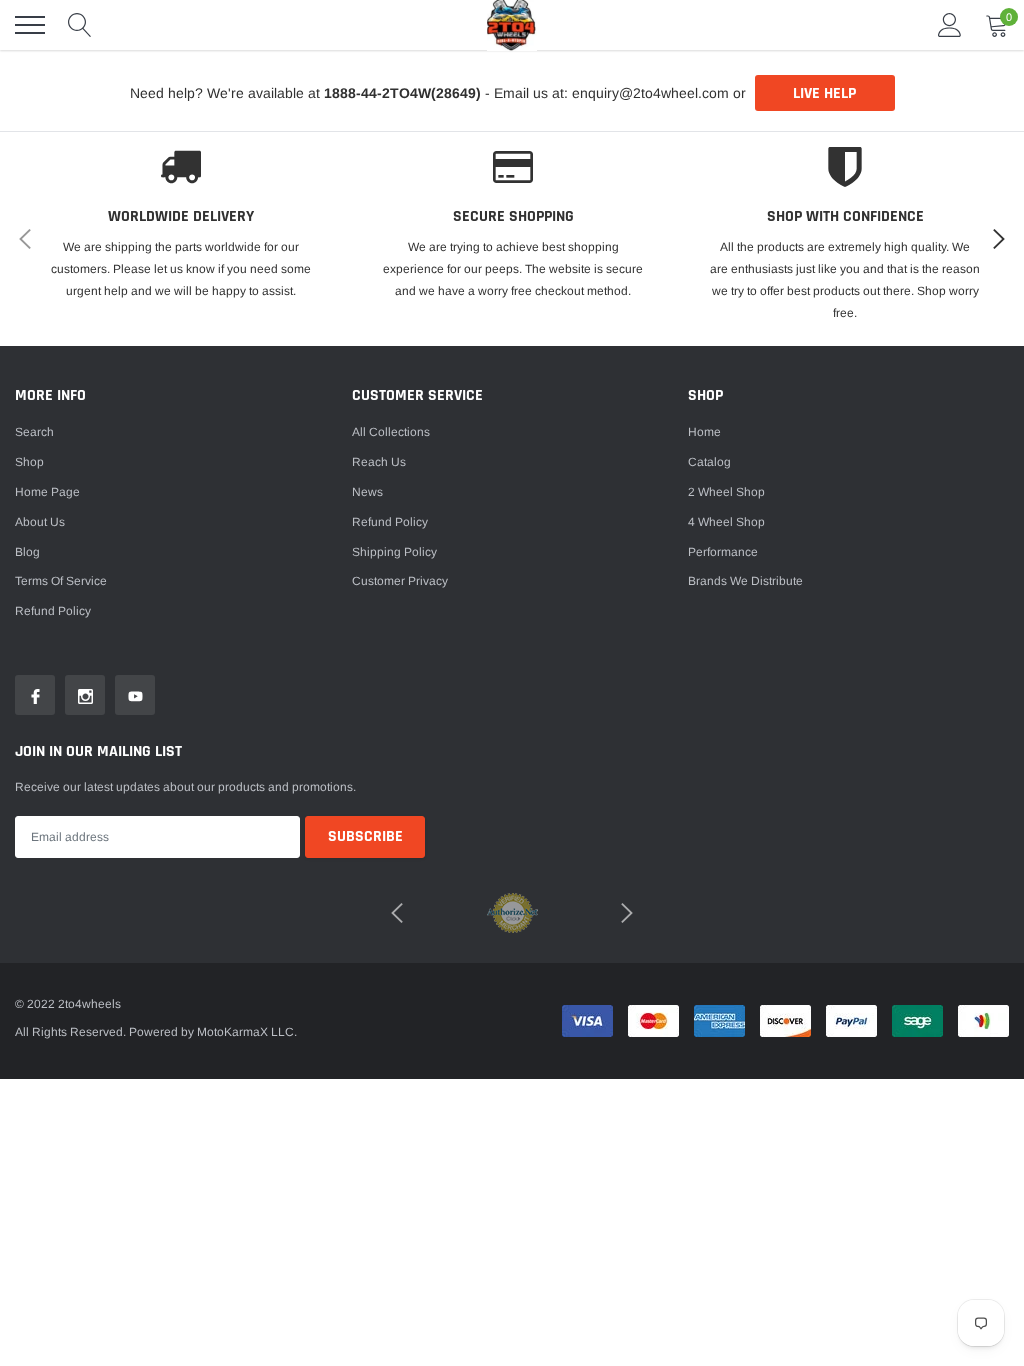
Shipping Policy (394, 552)
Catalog (709, 462)
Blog (27, 552)
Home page (47, 492)
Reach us (379, 462)
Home (704, 432)
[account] (950, 25)
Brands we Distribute (745, 581)
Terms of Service (61, 581)
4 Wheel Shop (726, 522)
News (367, 492)
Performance (723, 552)
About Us (40, 522)
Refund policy (53, 611)
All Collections (391, 432)
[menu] (30, 25)
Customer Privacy (400, 581)
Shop (29, 462)
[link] (35, 695)
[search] (80, 25)
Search (34, 432)
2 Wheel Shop (726, 492)
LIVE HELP (824, 93)
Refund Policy (390, 522)
